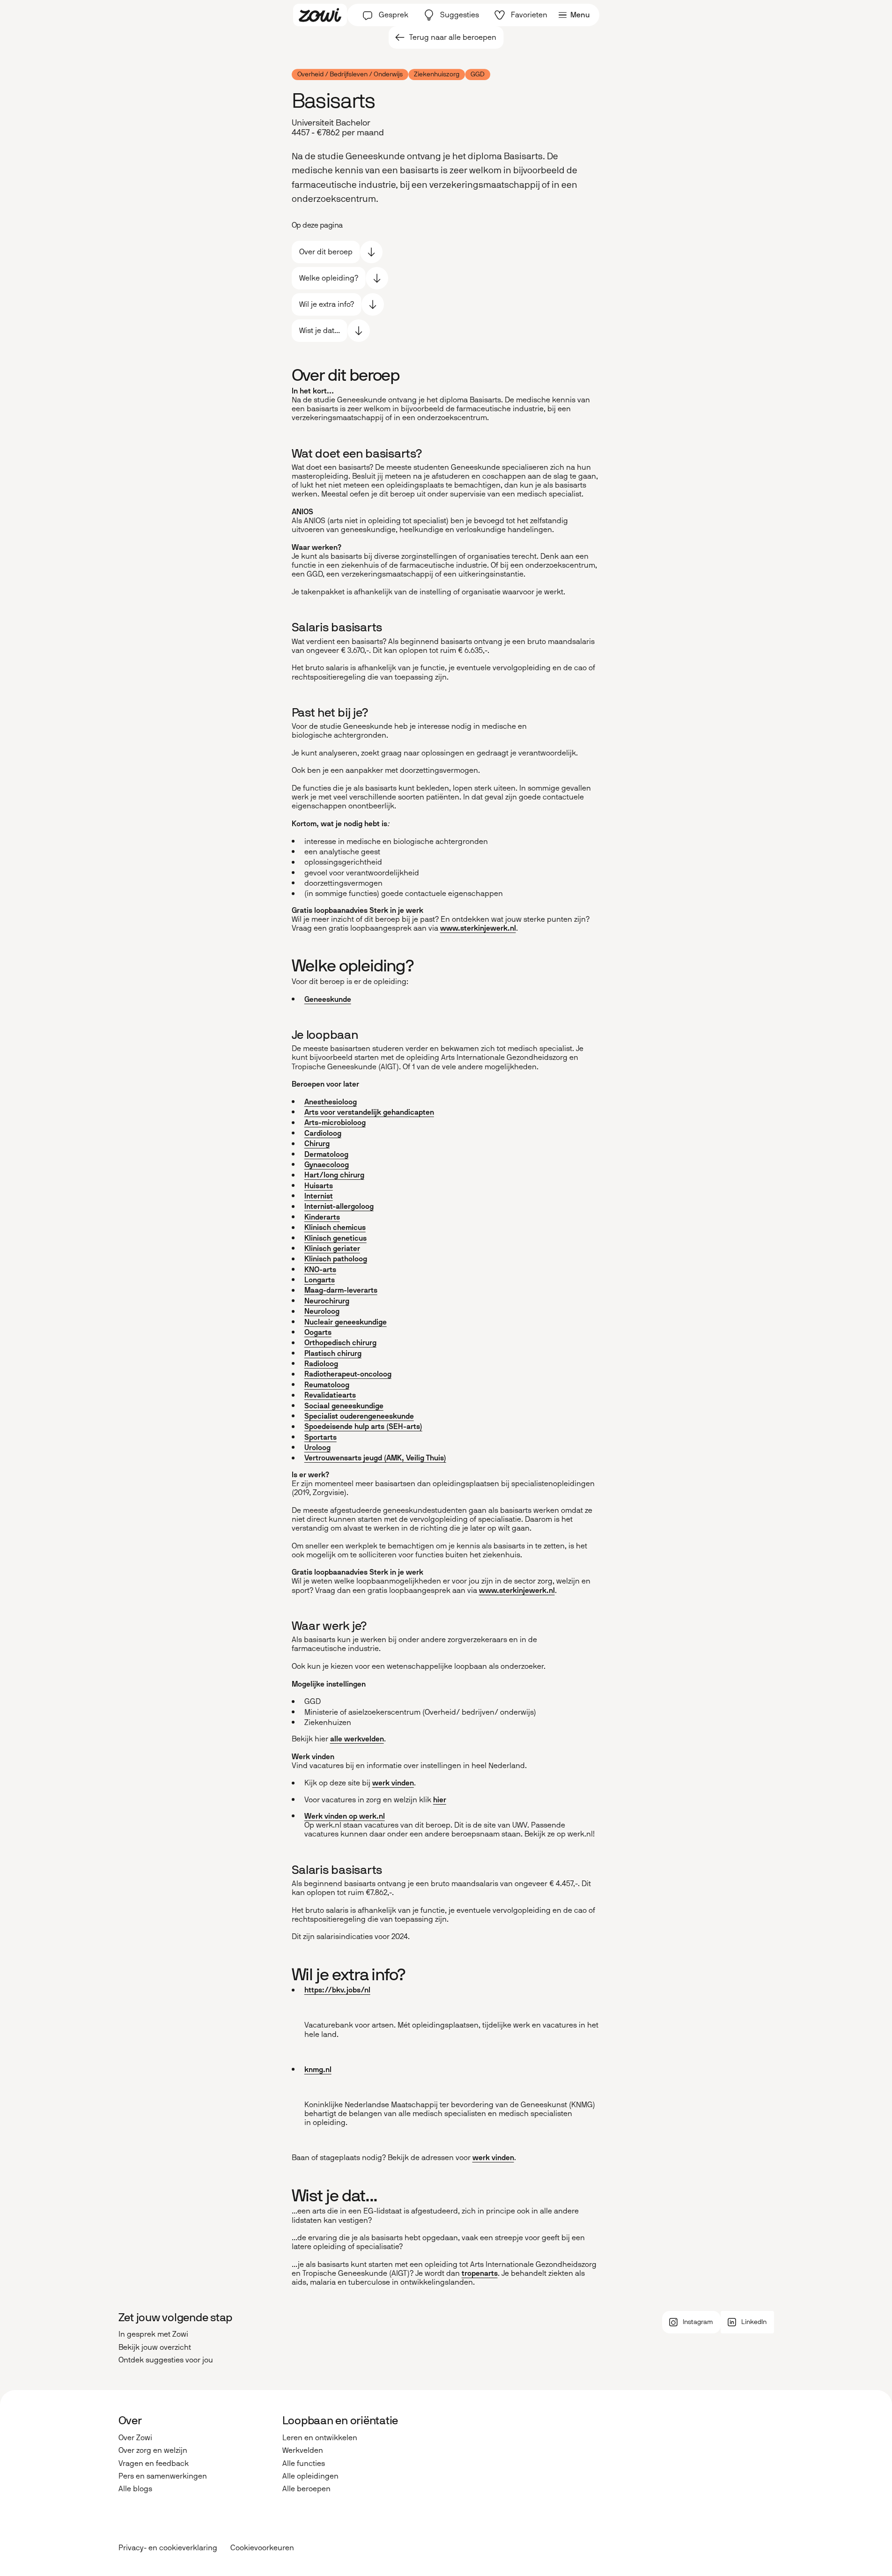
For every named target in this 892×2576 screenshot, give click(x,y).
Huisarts (319, 1186)
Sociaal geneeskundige (344, 1406)
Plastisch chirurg (333, 1353)
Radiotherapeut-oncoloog (348, 1374)
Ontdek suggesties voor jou (166, 2360)
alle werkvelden (357, 1739)
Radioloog (321, 1364)
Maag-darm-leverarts (341, 1290)
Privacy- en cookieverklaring (168, 2548)
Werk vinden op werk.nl (345, 1816)
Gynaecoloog (327, 1165)
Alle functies (304, 2463)
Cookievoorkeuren (262, 2548)
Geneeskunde (328, 999)
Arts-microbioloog (335, 1122)
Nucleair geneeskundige (346, 1322)
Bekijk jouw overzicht (155, 2347)
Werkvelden (303, 2450)
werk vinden (393, 1783)
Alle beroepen (306, 2489)
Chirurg (317, 1144)
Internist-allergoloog (339, 1206)
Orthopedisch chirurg (340, 1343)
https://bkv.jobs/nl (337, 1990)
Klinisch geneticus (335, 1238)
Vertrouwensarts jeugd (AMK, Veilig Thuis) (375, 1458)
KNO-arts (320, 1269)
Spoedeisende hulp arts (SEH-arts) (363, 1426)
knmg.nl (318, 2069)
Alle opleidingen (310, 2476)
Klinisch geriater (332, 1248)
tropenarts (480, 2273)
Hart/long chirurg (334, 1175)
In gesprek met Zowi (153, 2334)
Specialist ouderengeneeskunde (359, 1416)
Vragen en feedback (154, 2463)
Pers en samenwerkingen (163, 2476)
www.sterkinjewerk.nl (478, 928)
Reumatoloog (327, 1385)
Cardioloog (323, 1133)
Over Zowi (135, 2438)
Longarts (320, 1280)
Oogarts (318, 1332)
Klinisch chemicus (335, 1227)
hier (440, 1800)
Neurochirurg (327, 1301)
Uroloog (317, 1447)
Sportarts (321, 1437)
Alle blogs (135, 2489)
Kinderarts (322, 1217)
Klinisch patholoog (336, 1259)
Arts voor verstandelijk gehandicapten (369, 1112)
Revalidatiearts (330, 1395)
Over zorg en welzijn (153, 2450)
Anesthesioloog (331, 1102)
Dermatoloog (326, 1154)
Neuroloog (322, 1311)
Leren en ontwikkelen (320, 2438)
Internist (319, 1196)
